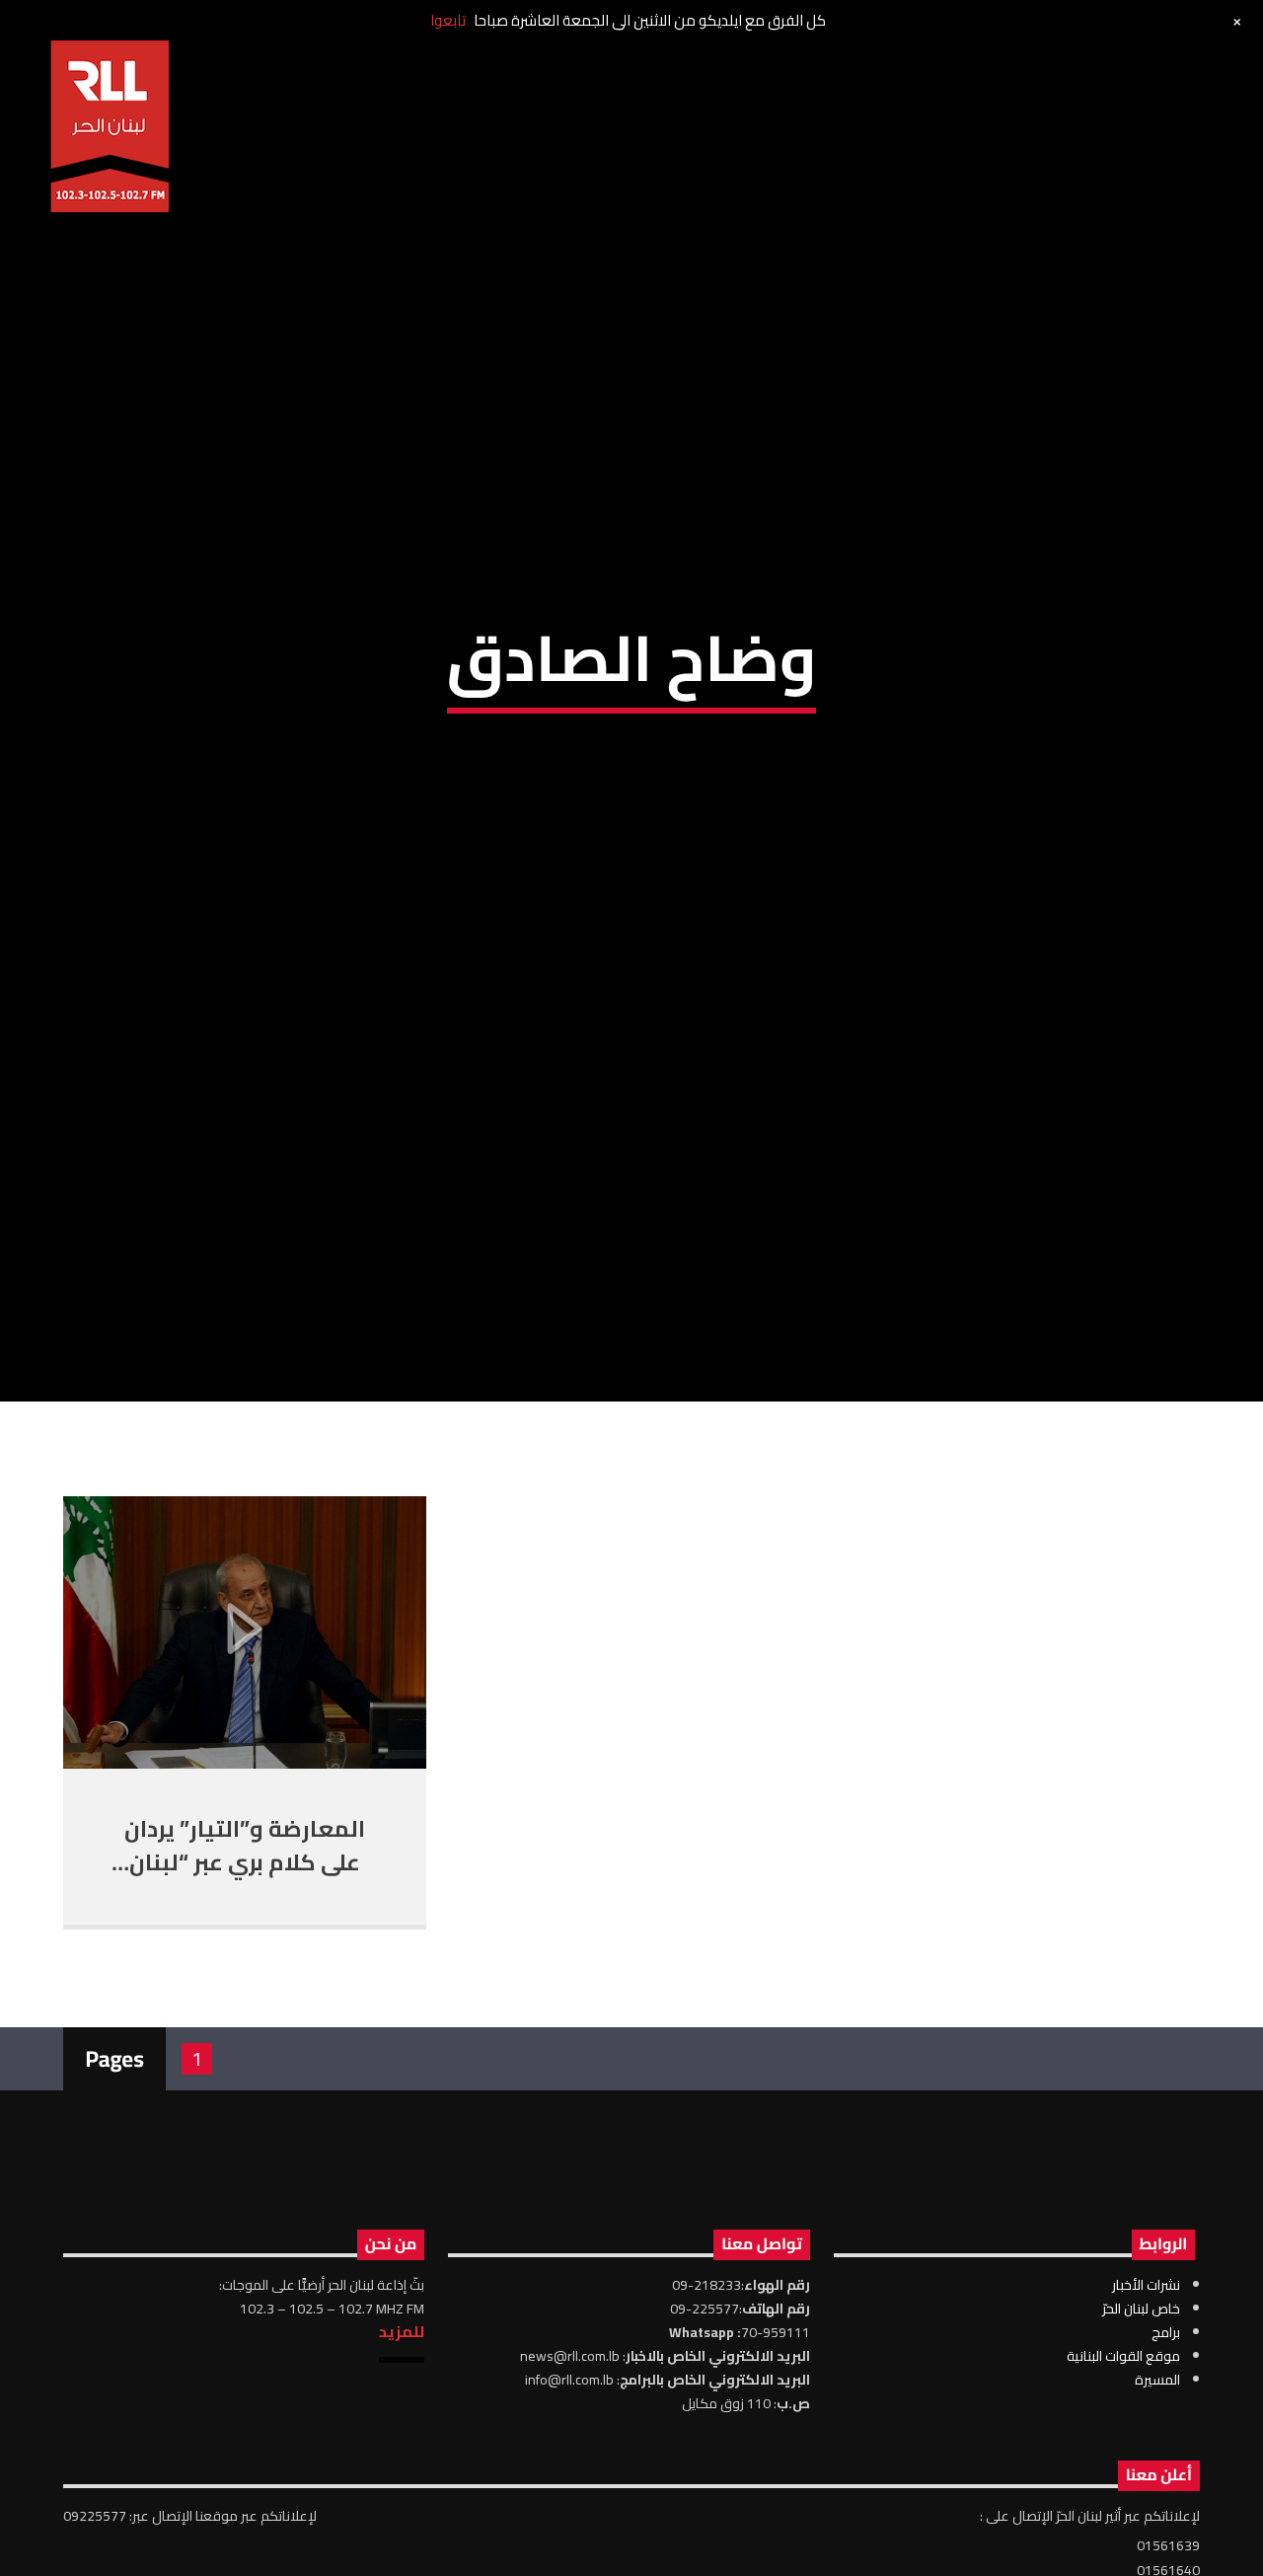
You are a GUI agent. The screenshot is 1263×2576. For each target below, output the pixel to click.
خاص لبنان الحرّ (1141, 2429)
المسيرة (1157, 2500)
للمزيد (402, 2452)
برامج (1166, 2453)
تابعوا (448, 20)
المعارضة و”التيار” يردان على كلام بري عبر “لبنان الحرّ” (245, 1983)
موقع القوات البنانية (1123, 2476)
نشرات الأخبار (1146, 2405)
